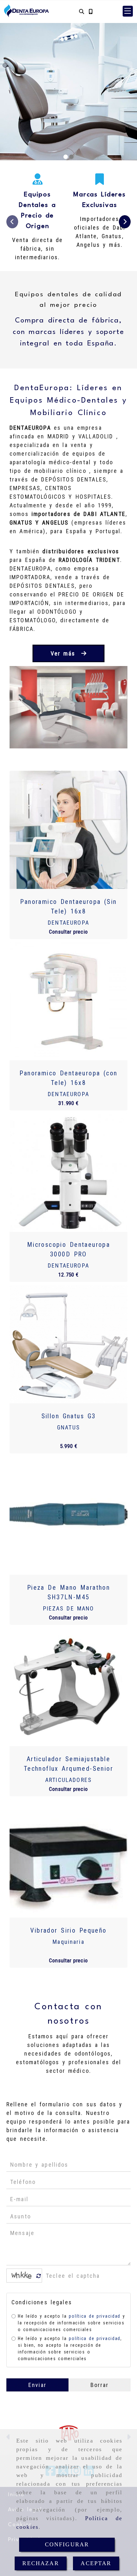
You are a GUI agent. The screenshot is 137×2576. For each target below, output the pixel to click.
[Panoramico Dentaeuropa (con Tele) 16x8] (68, 1001)
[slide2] (71, 157)
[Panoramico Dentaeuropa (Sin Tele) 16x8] (68, 830)
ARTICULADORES (68, 1780)
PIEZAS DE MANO (69, 1608)
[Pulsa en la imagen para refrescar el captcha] (23, 2276)
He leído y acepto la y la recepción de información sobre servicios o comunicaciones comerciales (72, 2323)
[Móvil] (90, 11)
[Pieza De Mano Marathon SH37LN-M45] (68, 1516)
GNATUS (68, 1427)
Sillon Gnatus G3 (69, 1416)
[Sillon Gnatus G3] (68, 1344)
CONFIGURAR (67, 2544)
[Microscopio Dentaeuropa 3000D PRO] (68, 1173)
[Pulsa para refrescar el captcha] (39, 2276)
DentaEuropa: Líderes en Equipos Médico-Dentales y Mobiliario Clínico (68, 401)
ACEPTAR (96, 2563)
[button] (128, 11)
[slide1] (66, 157)
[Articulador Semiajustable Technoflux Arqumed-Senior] (68, 1687)
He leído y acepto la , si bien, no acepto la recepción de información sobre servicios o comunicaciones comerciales (70, 2349)
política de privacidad (94, 2316)
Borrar (100, 2385)
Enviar (37, 2385)
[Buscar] (82, 11)
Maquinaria (68, 1942)
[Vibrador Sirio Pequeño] (68, 1859)
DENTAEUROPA (68, 923)
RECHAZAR (40, 2563)
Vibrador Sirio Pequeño (68, 1930)
